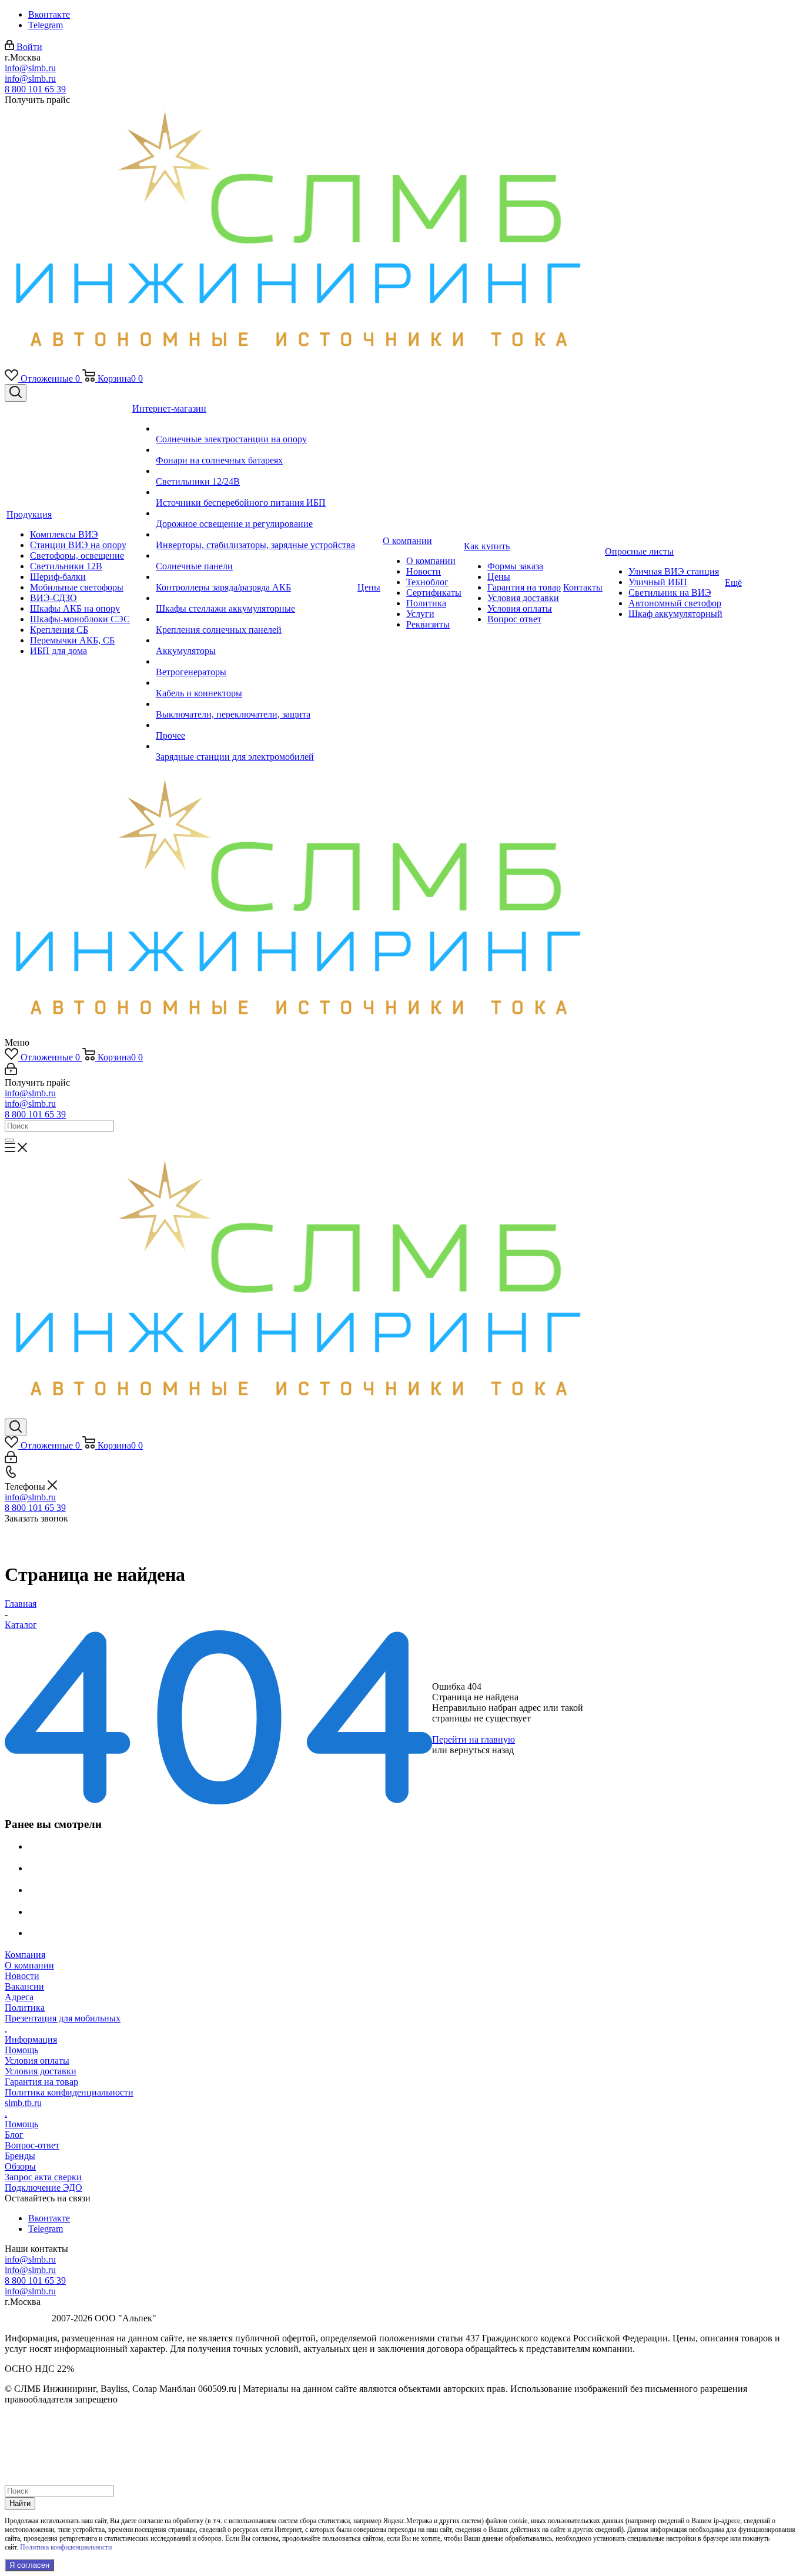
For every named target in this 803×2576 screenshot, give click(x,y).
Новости (22, 1976)
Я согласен (29, 2565)
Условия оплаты (37, 2061)
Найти (20, 2503)
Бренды (20, 2156)
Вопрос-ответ (32, 2145)
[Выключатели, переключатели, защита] (255, 704)
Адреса (19, 1997)
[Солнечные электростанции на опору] (255, 429)
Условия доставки (41, 2071)
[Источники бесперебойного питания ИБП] (255, 492)
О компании (29, 1965)
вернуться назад (482, 1750)
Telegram (46, 25)
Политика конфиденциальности (69, 2092)
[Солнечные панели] (255, 556)
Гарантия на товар (41, 2082)
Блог (14, 2135)
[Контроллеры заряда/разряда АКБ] (255, 577)
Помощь (21, 2050)
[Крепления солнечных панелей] (255, 619)
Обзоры (20, 2166)
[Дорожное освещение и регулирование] (255, 513)
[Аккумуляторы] (255, 640)
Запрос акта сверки (43, 2177)
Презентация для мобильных (63, 2018)
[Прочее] (255, 725)
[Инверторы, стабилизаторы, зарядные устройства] (255, 535)
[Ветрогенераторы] (255, 662)
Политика (25, 2008)
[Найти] (9, 1140)
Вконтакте (49, 14)
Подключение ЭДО (44, 2188)
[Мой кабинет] (11, 1072)
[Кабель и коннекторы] (255, 683)
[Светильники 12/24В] (255, 471)
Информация (31, 2039)
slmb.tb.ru (23, 2103)
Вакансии (24, 1986)
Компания (25, 1955)
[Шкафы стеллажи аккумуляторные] (255, 598)
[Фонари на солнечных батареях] (255, 450)
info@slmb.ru (30, 68)
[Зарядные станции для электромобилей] (255, 746)
